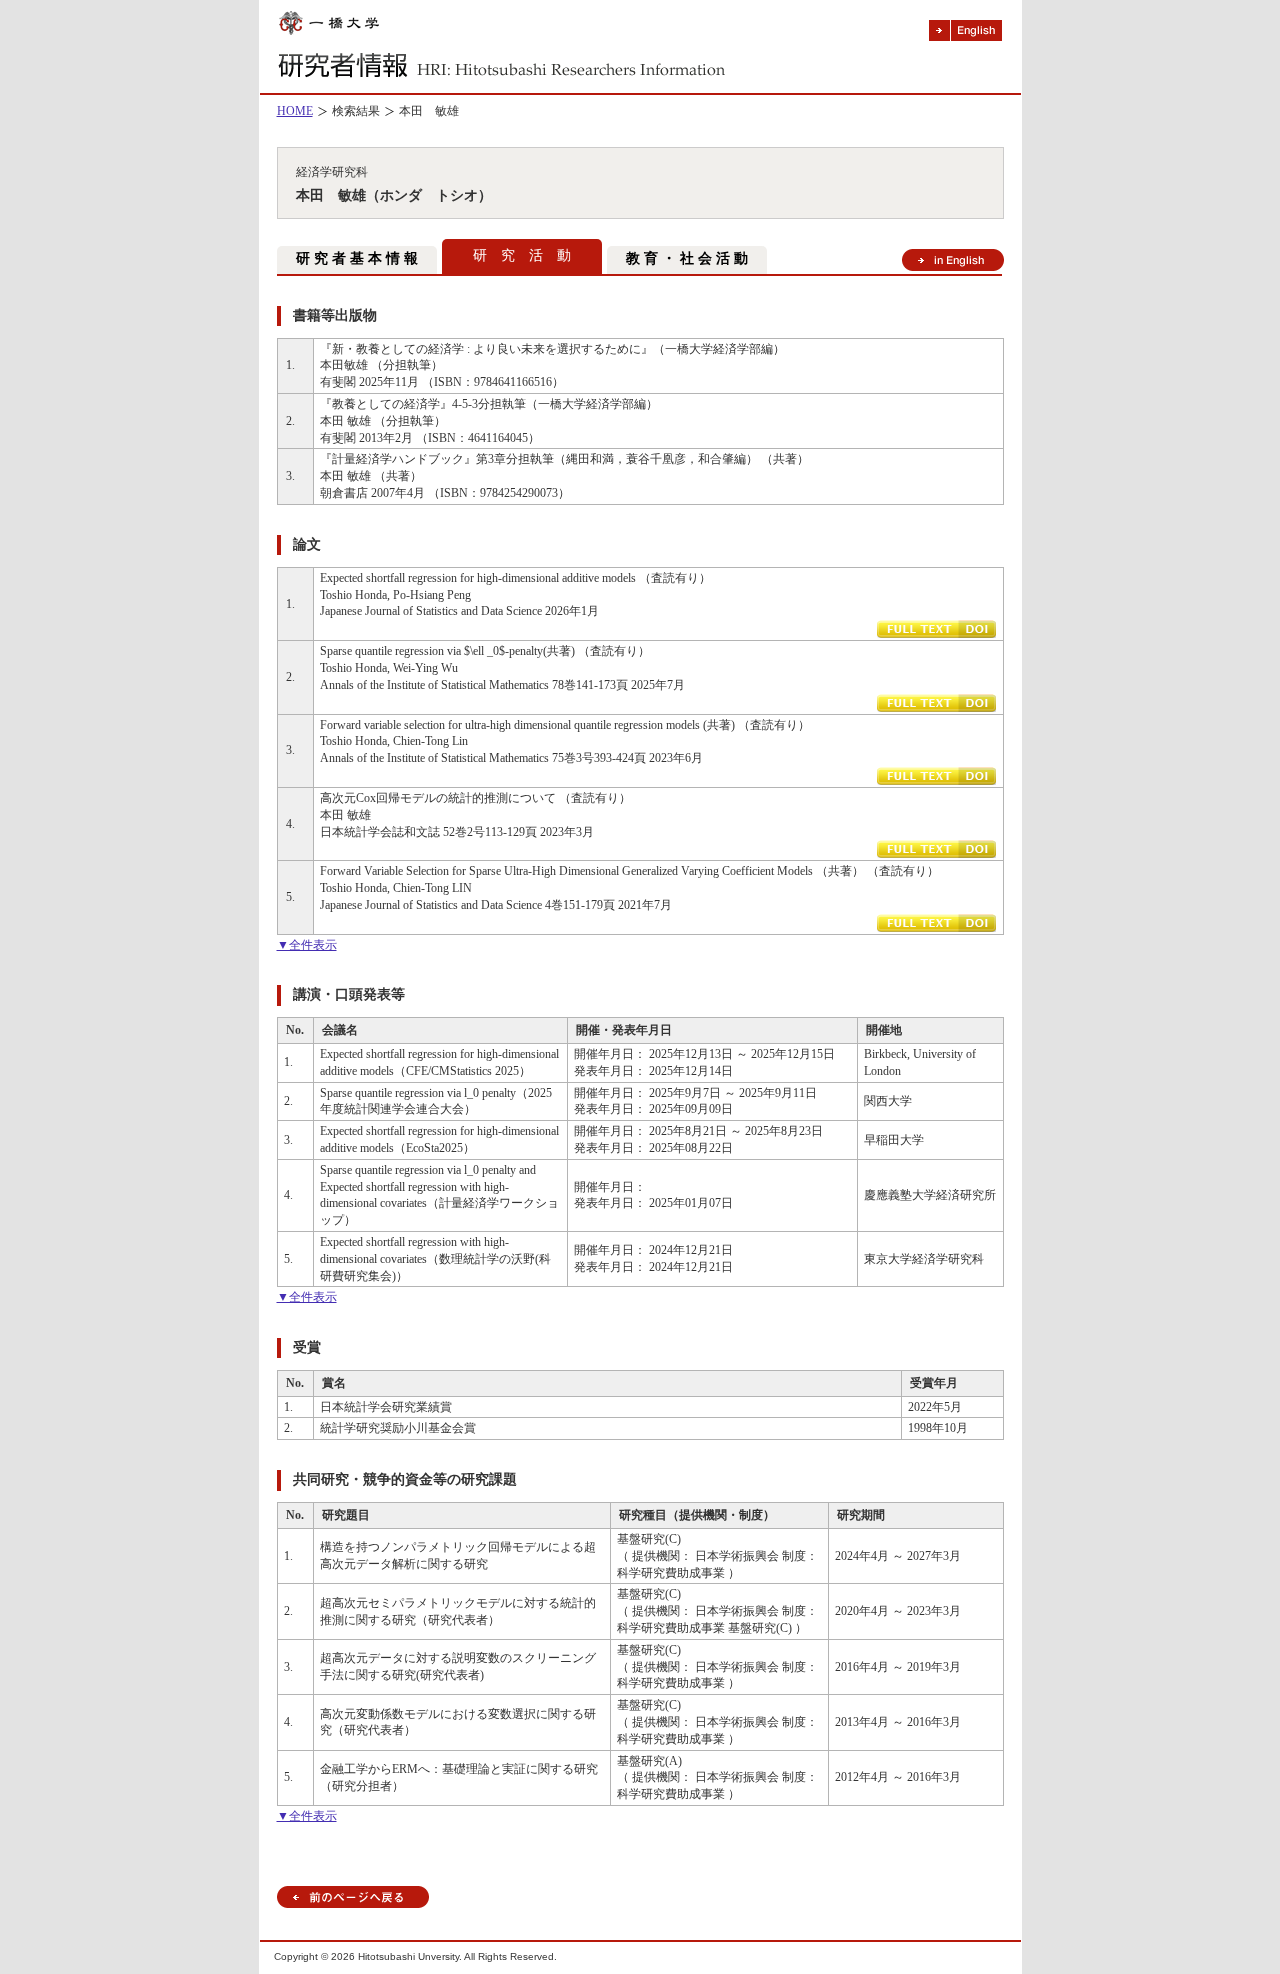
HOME (295, 111)
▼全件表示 (307, 945)
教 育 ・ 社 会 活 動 (687, 258)
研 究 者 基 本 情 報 (357, 258)
